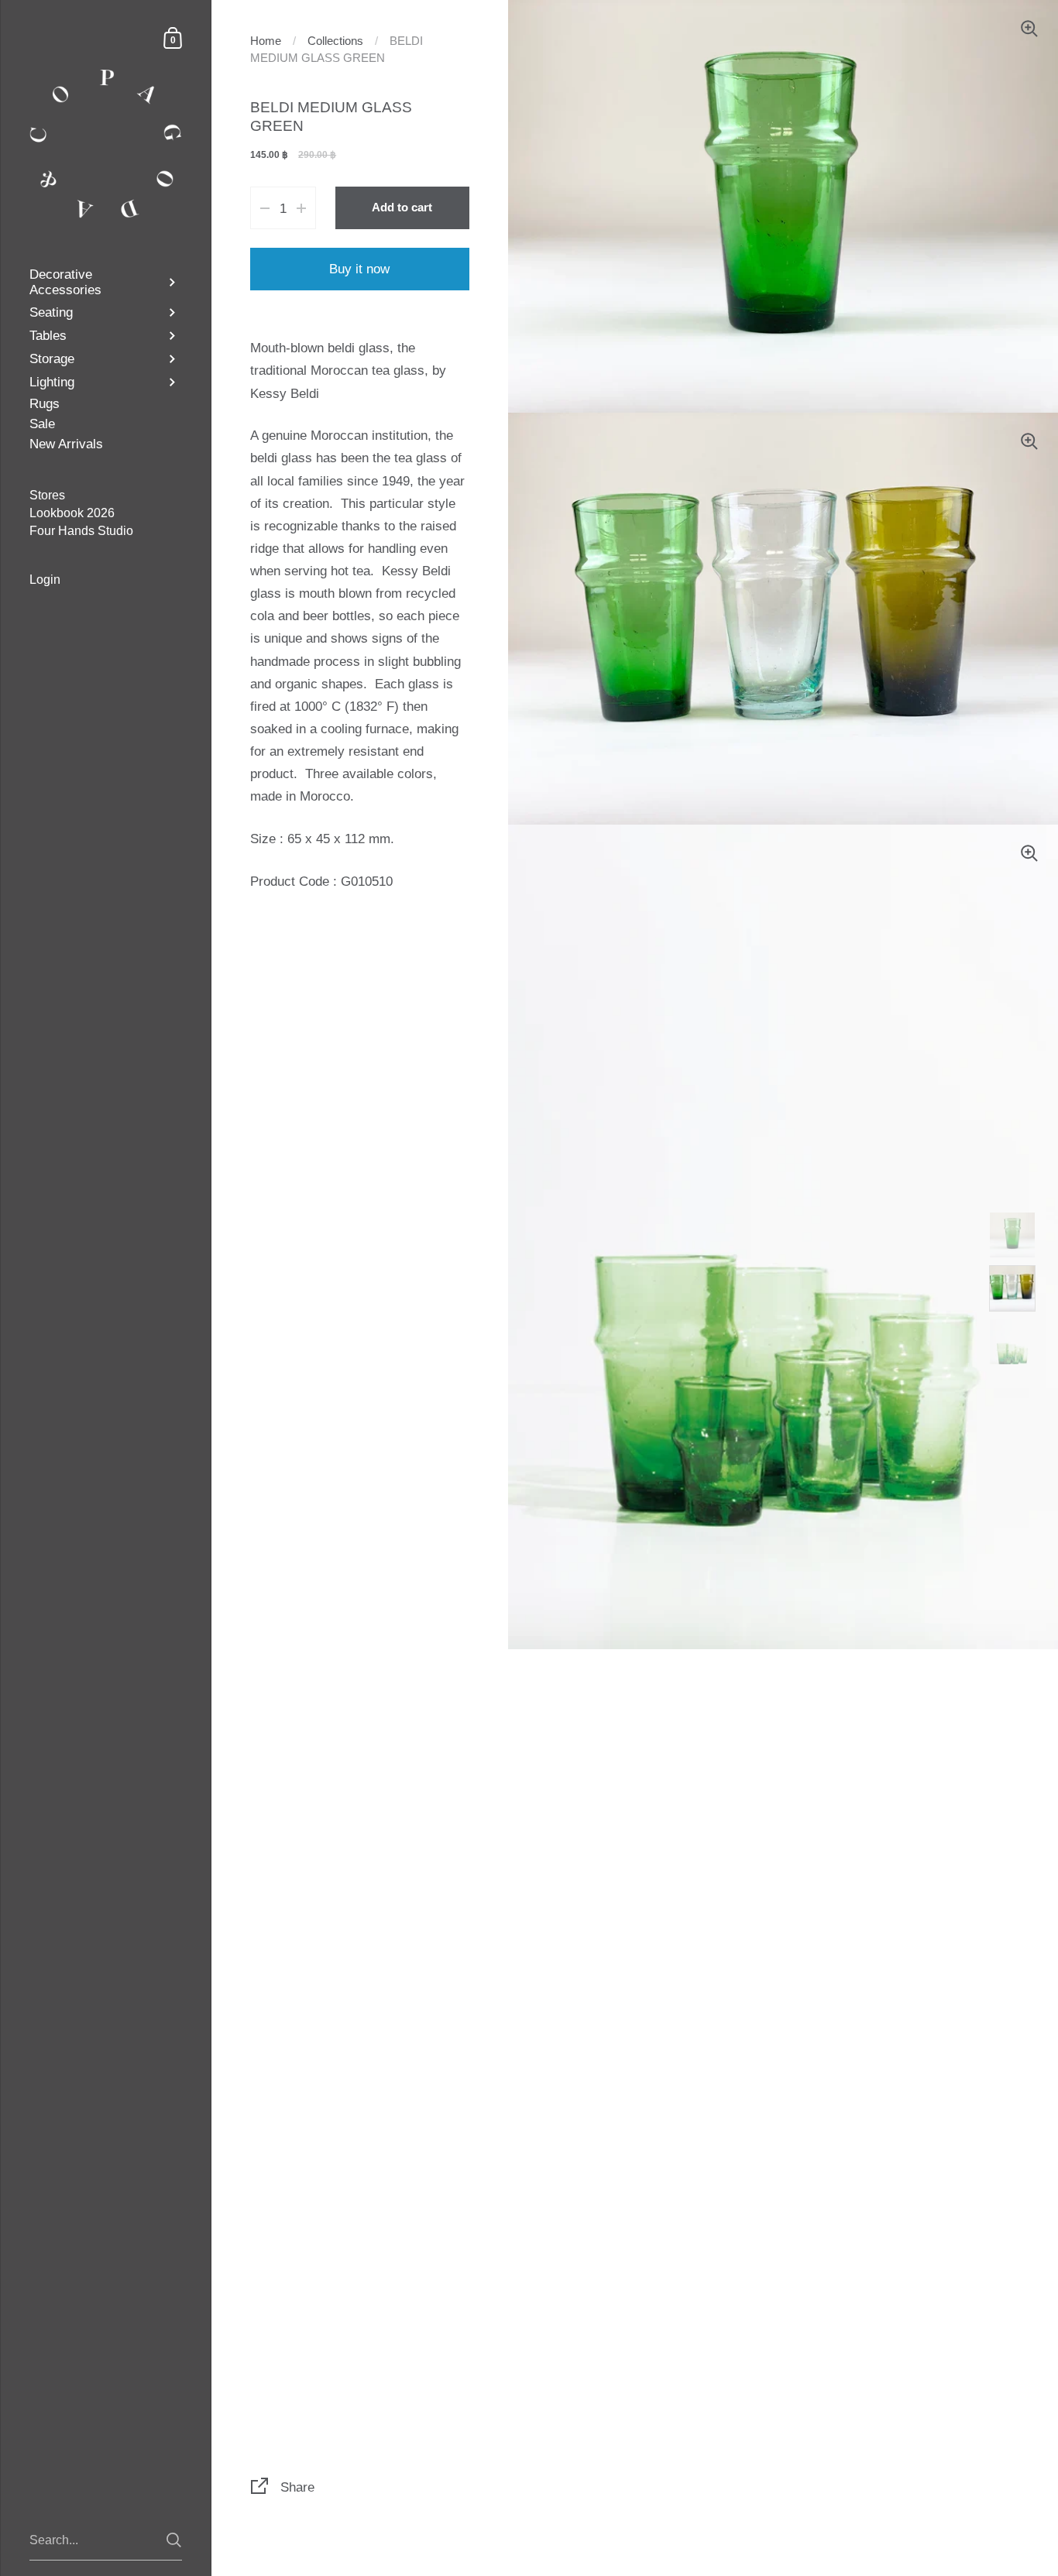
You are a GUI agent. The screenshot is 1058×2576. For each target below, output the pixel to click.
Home (266, 41)
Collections (335, 41)
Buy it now (359, 269)
